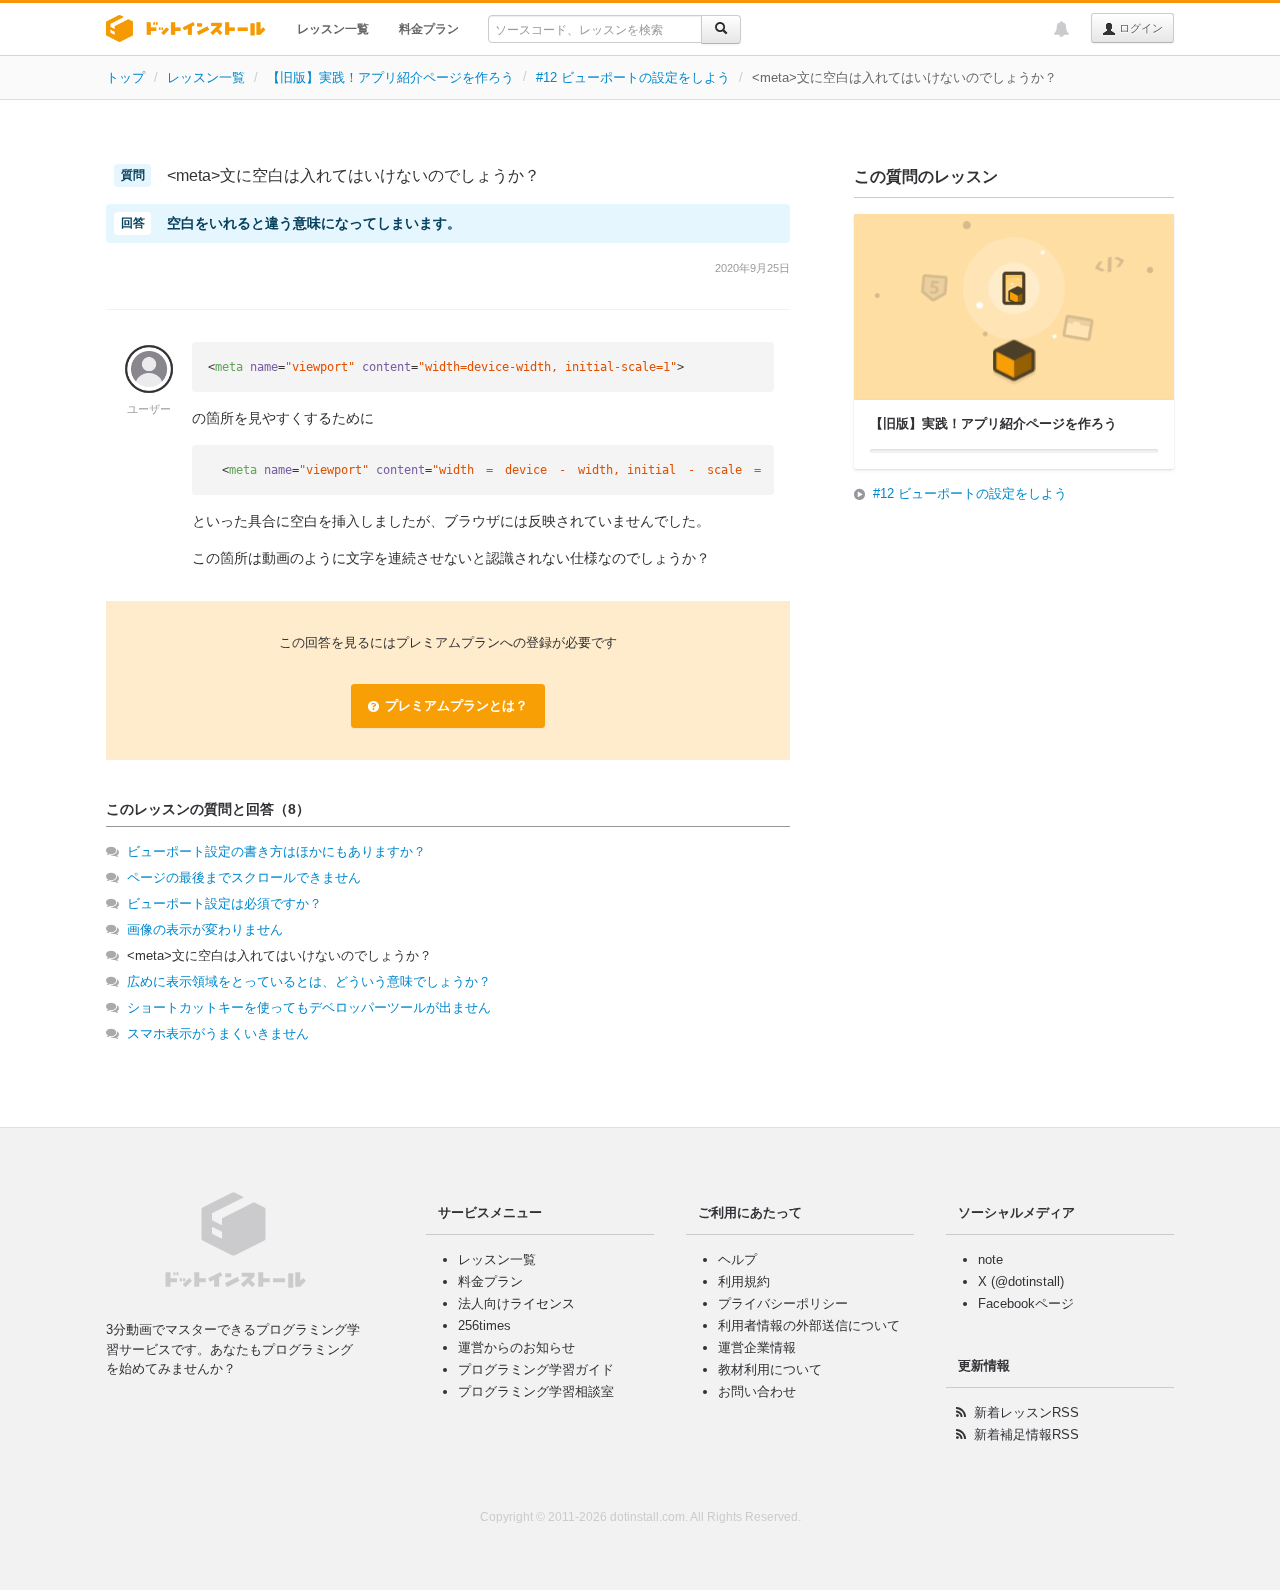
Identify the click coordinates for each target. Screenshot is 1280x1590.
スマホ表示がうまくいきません (218, 1033)
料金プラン (429, 29)
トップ (125, 77)
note (990, 1259)
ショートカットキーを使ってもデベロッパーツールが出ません (309, 1007)
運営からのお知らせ (516, 1347)
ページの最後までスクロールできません (244, 877)
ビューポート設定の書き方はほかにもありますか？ (276, 851)
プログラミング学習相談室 (536, 1391)
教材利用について (770, 1369)
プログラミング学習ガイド (536, 1369)
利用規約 (744, 1281)
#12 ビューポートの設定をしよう (633, 77)
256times (484, 1325)
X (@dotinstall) (1021, 1281)
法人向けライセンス (516, 1303)
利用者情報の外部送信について (809, 1325)
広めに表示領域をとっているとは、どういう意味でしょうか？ (309, 981)
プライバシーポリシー (783, 1303)
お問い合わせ (757, 1391)
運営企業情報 (757, 1347)
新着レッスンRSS (1026, 1412)
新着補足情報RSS (1026, 1434)
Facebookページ (1026, 1303)
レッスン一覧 (333, 29)
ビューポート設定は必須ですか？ (224, 903)
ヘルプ (737, 1259)
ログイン (1139, 28)
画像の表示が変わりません (205, 929)
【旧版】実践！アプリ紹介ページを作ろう (390, 77)
